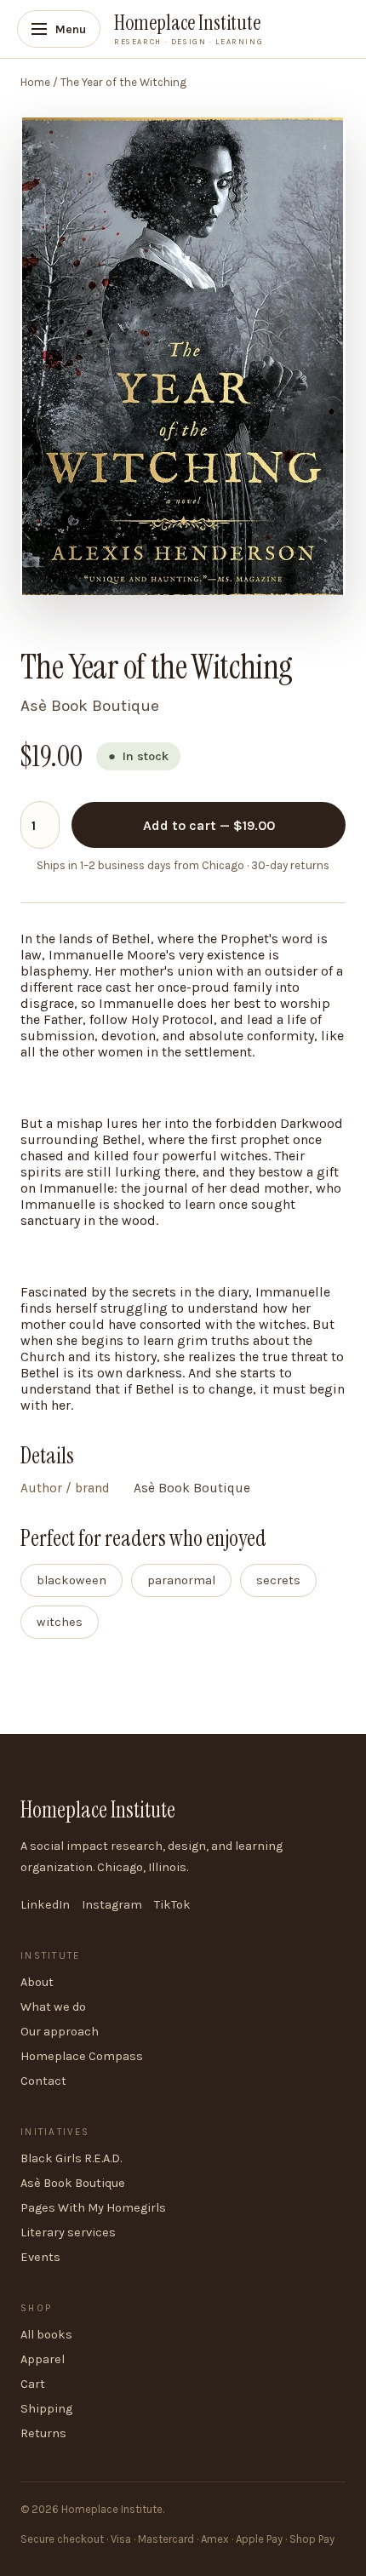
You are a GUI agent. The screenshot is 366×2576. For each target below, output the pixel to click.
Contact (43, 2081)
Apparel (43, 2359)
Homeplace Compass (82, 2056)
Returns (43, 2433)
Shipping (46, 2409)
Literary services (68, 2233)
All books (46, 2335)
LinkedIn (45, 1905)
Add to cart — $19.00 (209, 825)
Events (40, 2257)
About (37, 1982)
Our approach (60, 2032)
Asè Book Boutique (73, 2183)
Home (35, 82)
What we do (53, 2007)
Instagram (112, 1905)
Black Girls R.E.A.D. (71, 2158)
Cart (33, 2384)
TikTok (172, 1905)
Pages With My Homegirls (93, 2208)
